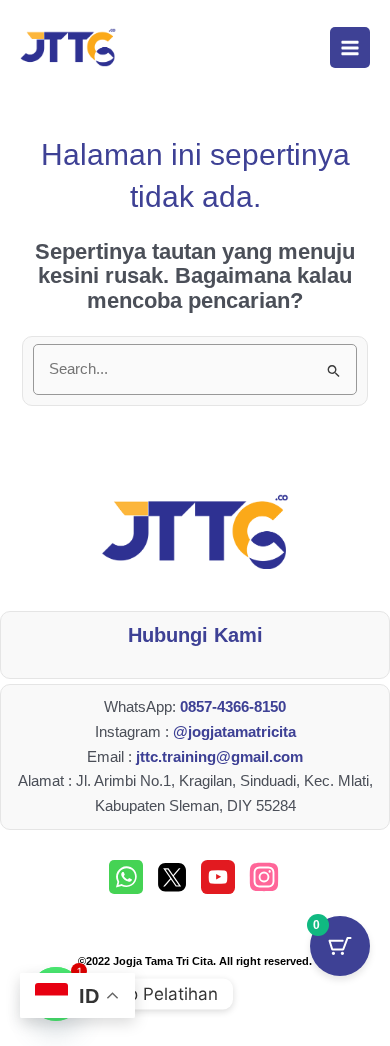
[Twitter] (172, 877)
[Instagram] (264, 877)
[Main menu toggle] (350, 47)
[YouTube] (218, 877)
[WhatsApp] (126, 877)
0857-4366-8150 (233, 707)
